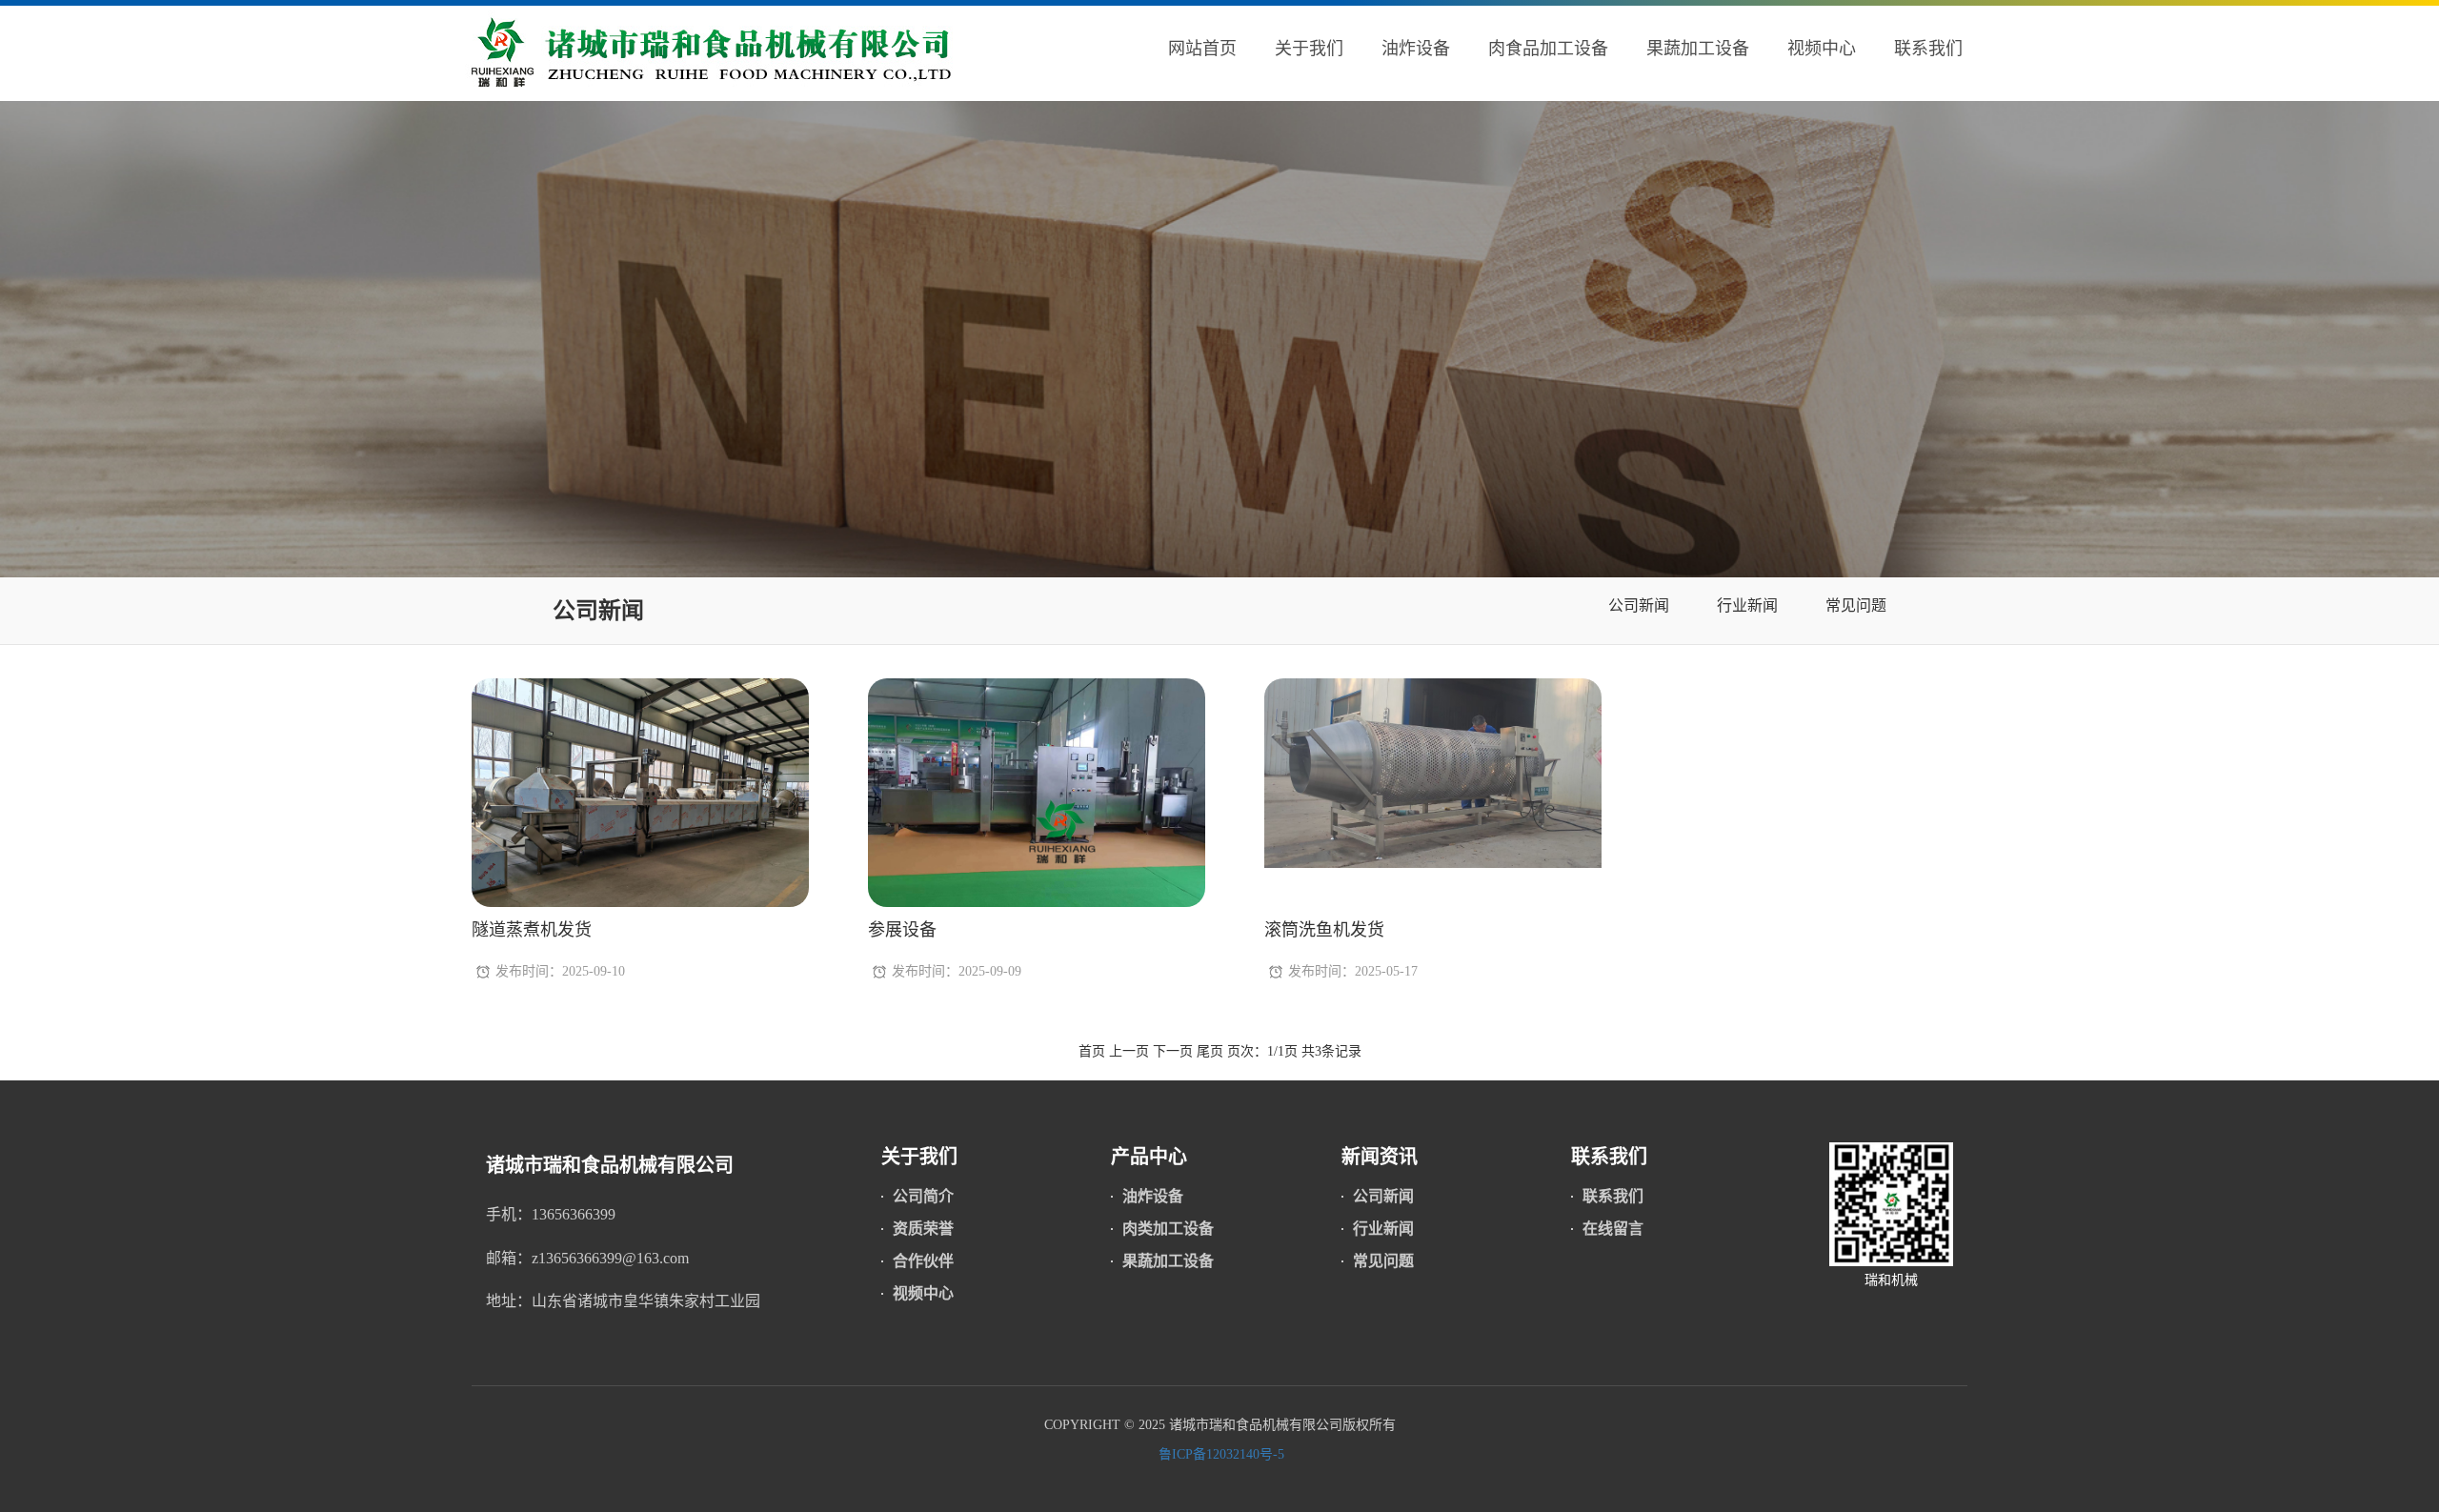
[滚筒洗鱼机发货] (1433, 772)
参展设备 (902, 930)
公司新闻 (598, 611)
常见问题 (1856, 605)
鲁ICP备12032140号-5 (1219, 1454)
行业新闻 (1747, 605)
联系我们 (1928, 49)
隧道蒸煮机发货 (532, 930)
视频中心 (1822, 49)
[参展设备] (1037, 804)
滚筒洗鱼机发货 (1324, 930)
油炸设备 (1416, 49)
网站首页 (1202, 49)
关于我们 (1309, 49)
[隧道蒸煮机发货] (640, 804)
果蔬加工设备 (1698, 49)
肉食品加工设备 (1548, 49)
